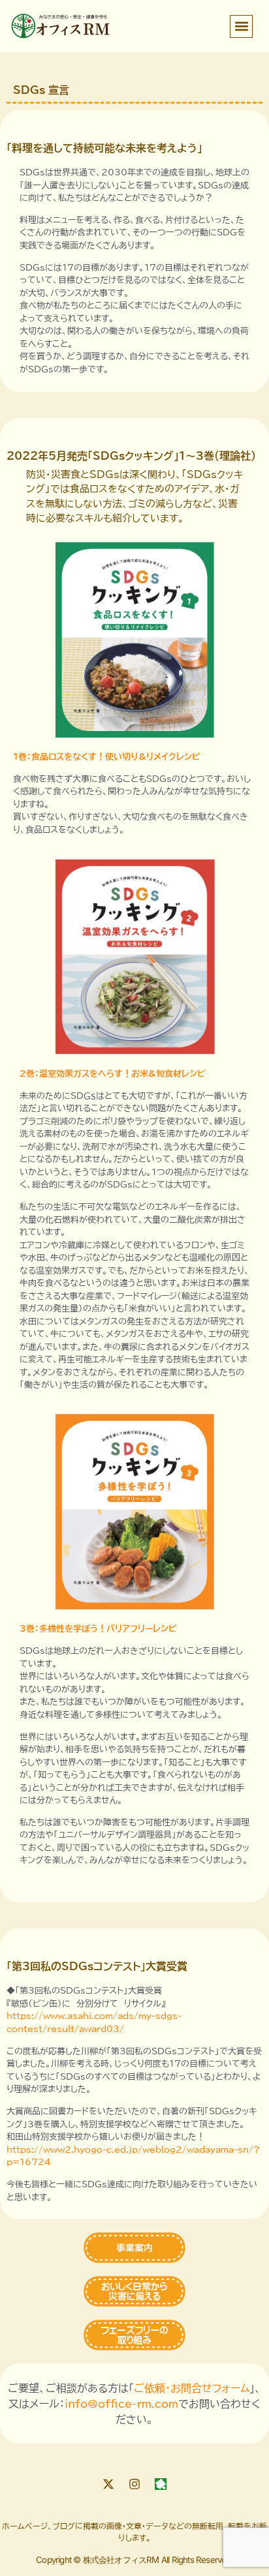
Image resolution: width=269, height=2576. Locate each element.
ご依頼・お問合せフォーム (192, 2388)
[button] (241, 26)
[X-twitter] (108, 2484)
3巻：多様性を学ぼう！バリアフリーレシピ (98, 1629)
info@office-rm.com (121, 2404)
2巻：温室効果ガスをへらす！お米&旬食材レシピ (113, 1074)
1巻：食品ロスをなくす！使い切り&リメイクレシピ (107, 757)
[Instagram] (134, 2484)
